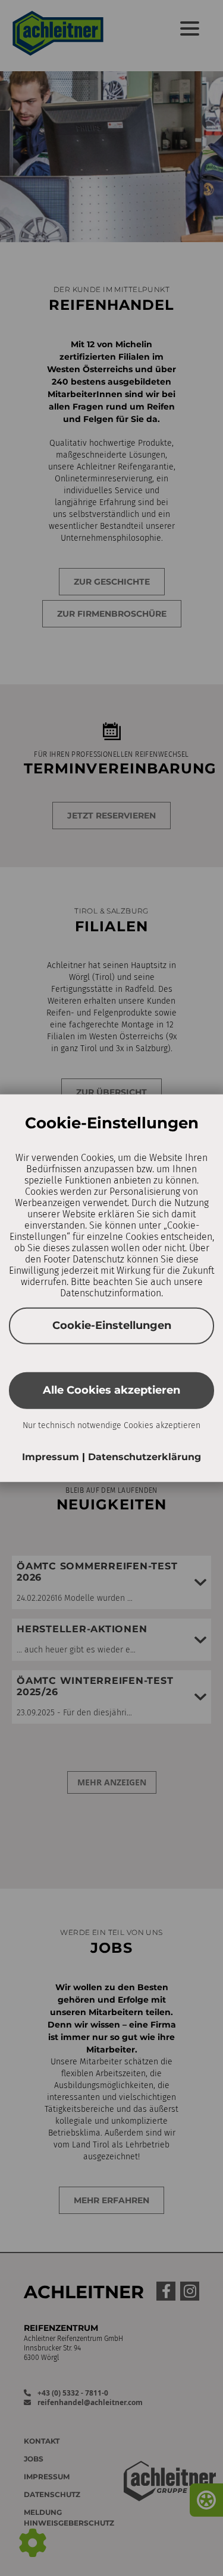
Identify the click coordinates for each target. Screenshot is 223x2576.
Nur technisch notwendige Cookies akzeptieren (111, 1425)
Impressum (52, 1456)
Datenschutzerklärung (145, 1456)
